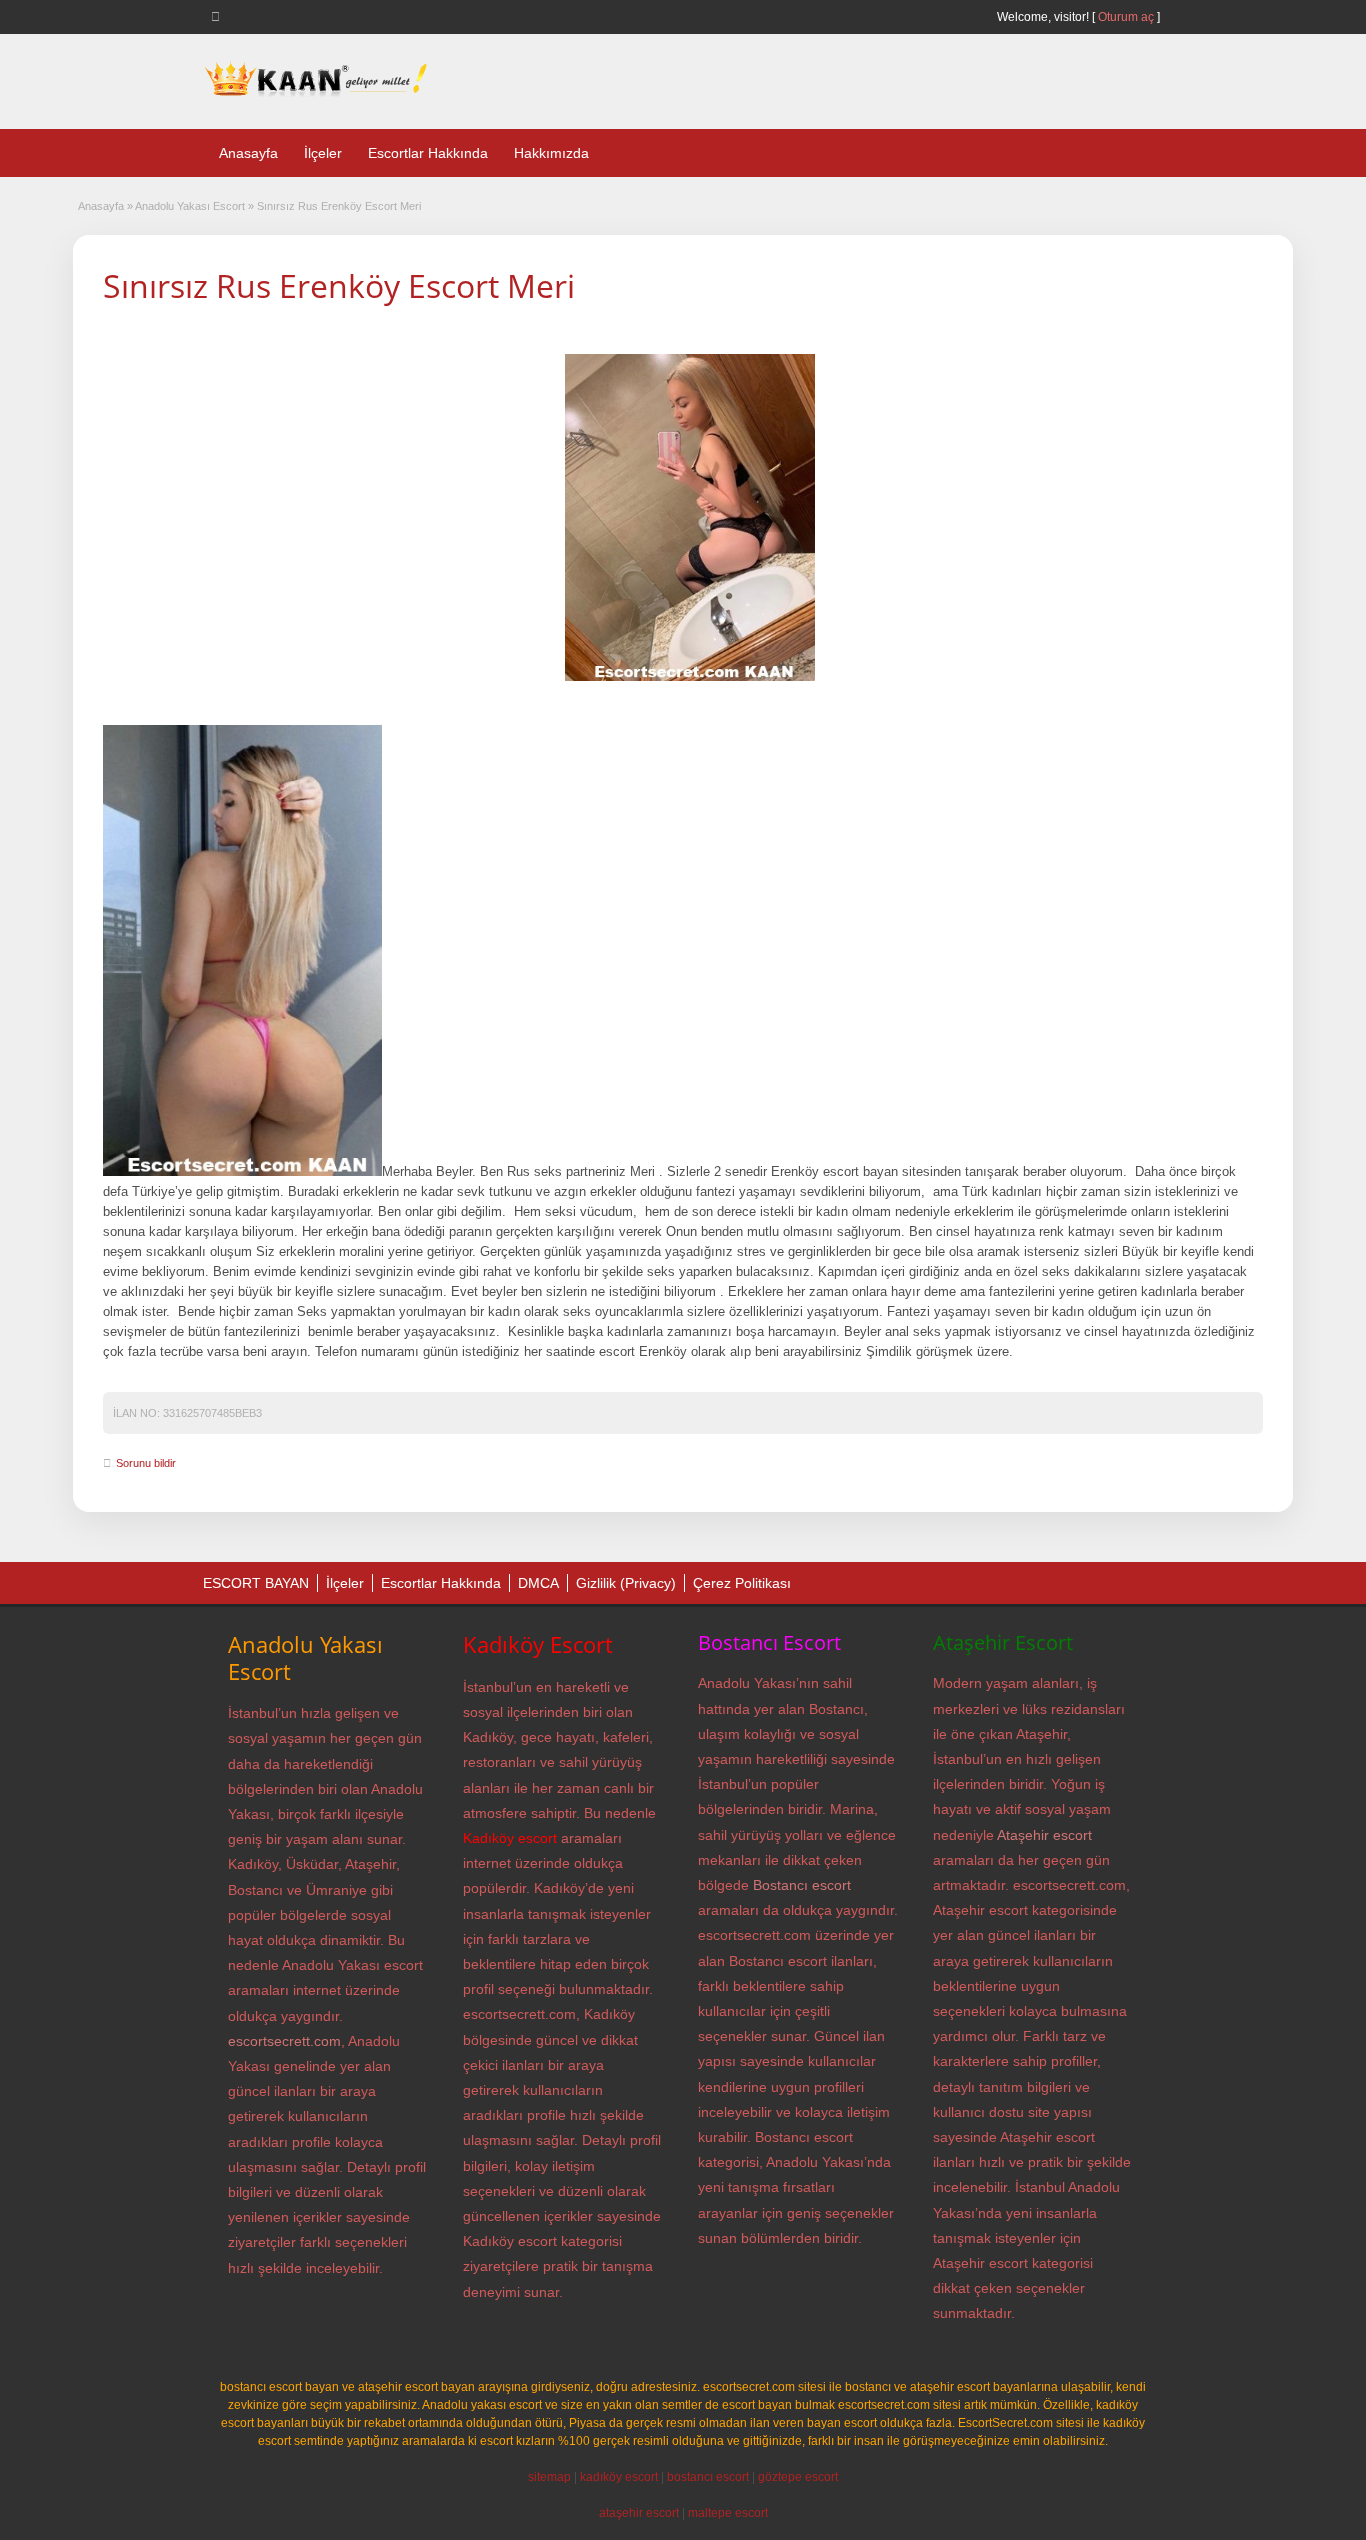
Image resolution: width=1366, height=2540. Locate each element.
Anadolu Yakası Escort (190, 206)
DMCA (538, 1583)
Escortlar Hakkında (428, 153)
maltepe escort (728, 2513)
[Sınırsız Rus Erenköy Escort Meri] (690, 517)
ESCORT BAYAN (256, 1583)
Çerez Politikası (742, 1583)
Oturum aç (1127, 17)
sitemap (549, 2477)
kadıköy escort (619, 2477)
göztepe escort (798, 2477)
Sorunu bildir (146, 1463)
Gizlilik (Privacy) (626, 1583)
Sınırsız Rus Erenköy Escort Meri (339, 285)
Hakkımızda (551, 153)
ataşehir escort (639, 2513)
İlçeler (323, 153)
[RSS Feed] (219, 16)
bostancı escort (708, 2477)
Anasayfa (248, 153)
